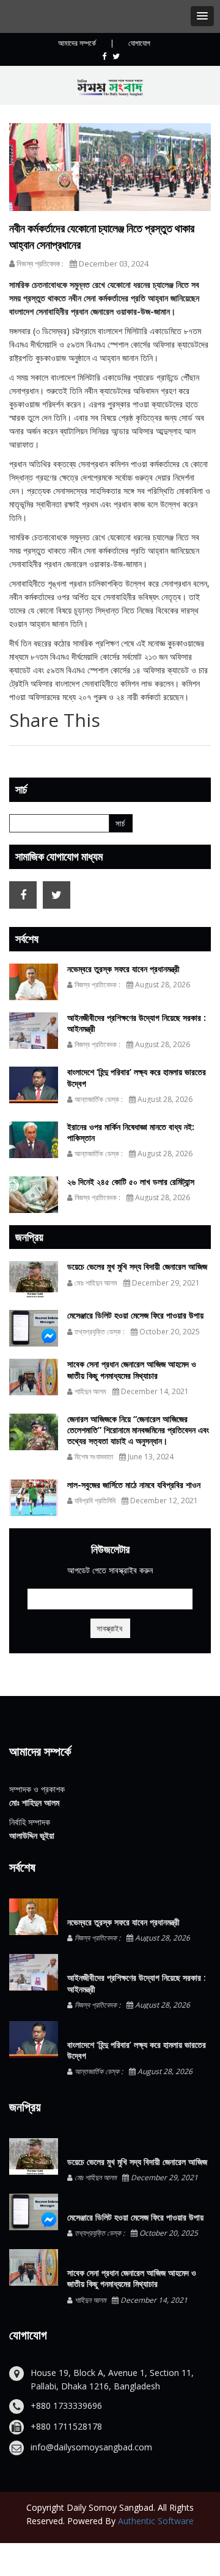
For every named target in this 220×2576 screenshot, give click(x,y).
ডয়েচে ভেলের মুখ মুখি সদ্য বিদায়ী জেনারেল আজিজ (137, 1266)
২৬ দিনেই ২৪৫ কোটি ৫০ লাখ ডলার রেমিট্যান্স (131, 1182)
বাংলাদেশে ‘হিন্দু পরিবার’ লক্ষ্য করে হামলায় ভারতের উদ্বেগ (137, 1077)
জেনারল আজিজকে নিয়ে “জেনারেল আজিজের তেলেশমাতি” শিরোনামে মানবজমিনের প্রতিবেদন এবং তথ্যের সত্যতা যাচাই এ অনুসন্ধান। (138, 1430)
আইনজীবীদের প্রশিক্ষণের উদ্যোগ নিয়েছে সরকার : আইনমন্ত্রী (137, 1023)
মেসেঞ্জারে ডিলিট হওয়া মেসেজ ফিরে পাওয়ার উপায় (135, 1315)
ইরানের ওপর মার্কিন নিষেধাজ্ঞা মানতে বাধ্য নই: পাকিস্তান (131, 1132)
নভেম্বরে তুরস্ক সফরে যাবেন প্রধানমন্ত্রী (123, 969)
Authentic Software (156, 2521)
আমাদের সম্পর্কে (77, 43)
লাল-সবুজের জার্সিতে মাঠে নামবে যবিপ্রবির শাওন (134, 1485)
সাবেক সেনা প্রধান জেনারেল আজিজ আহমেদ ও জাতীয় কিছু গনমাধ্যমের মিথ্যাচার (132, 1369)
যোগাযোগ (139, 43)
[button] (202, 16)
